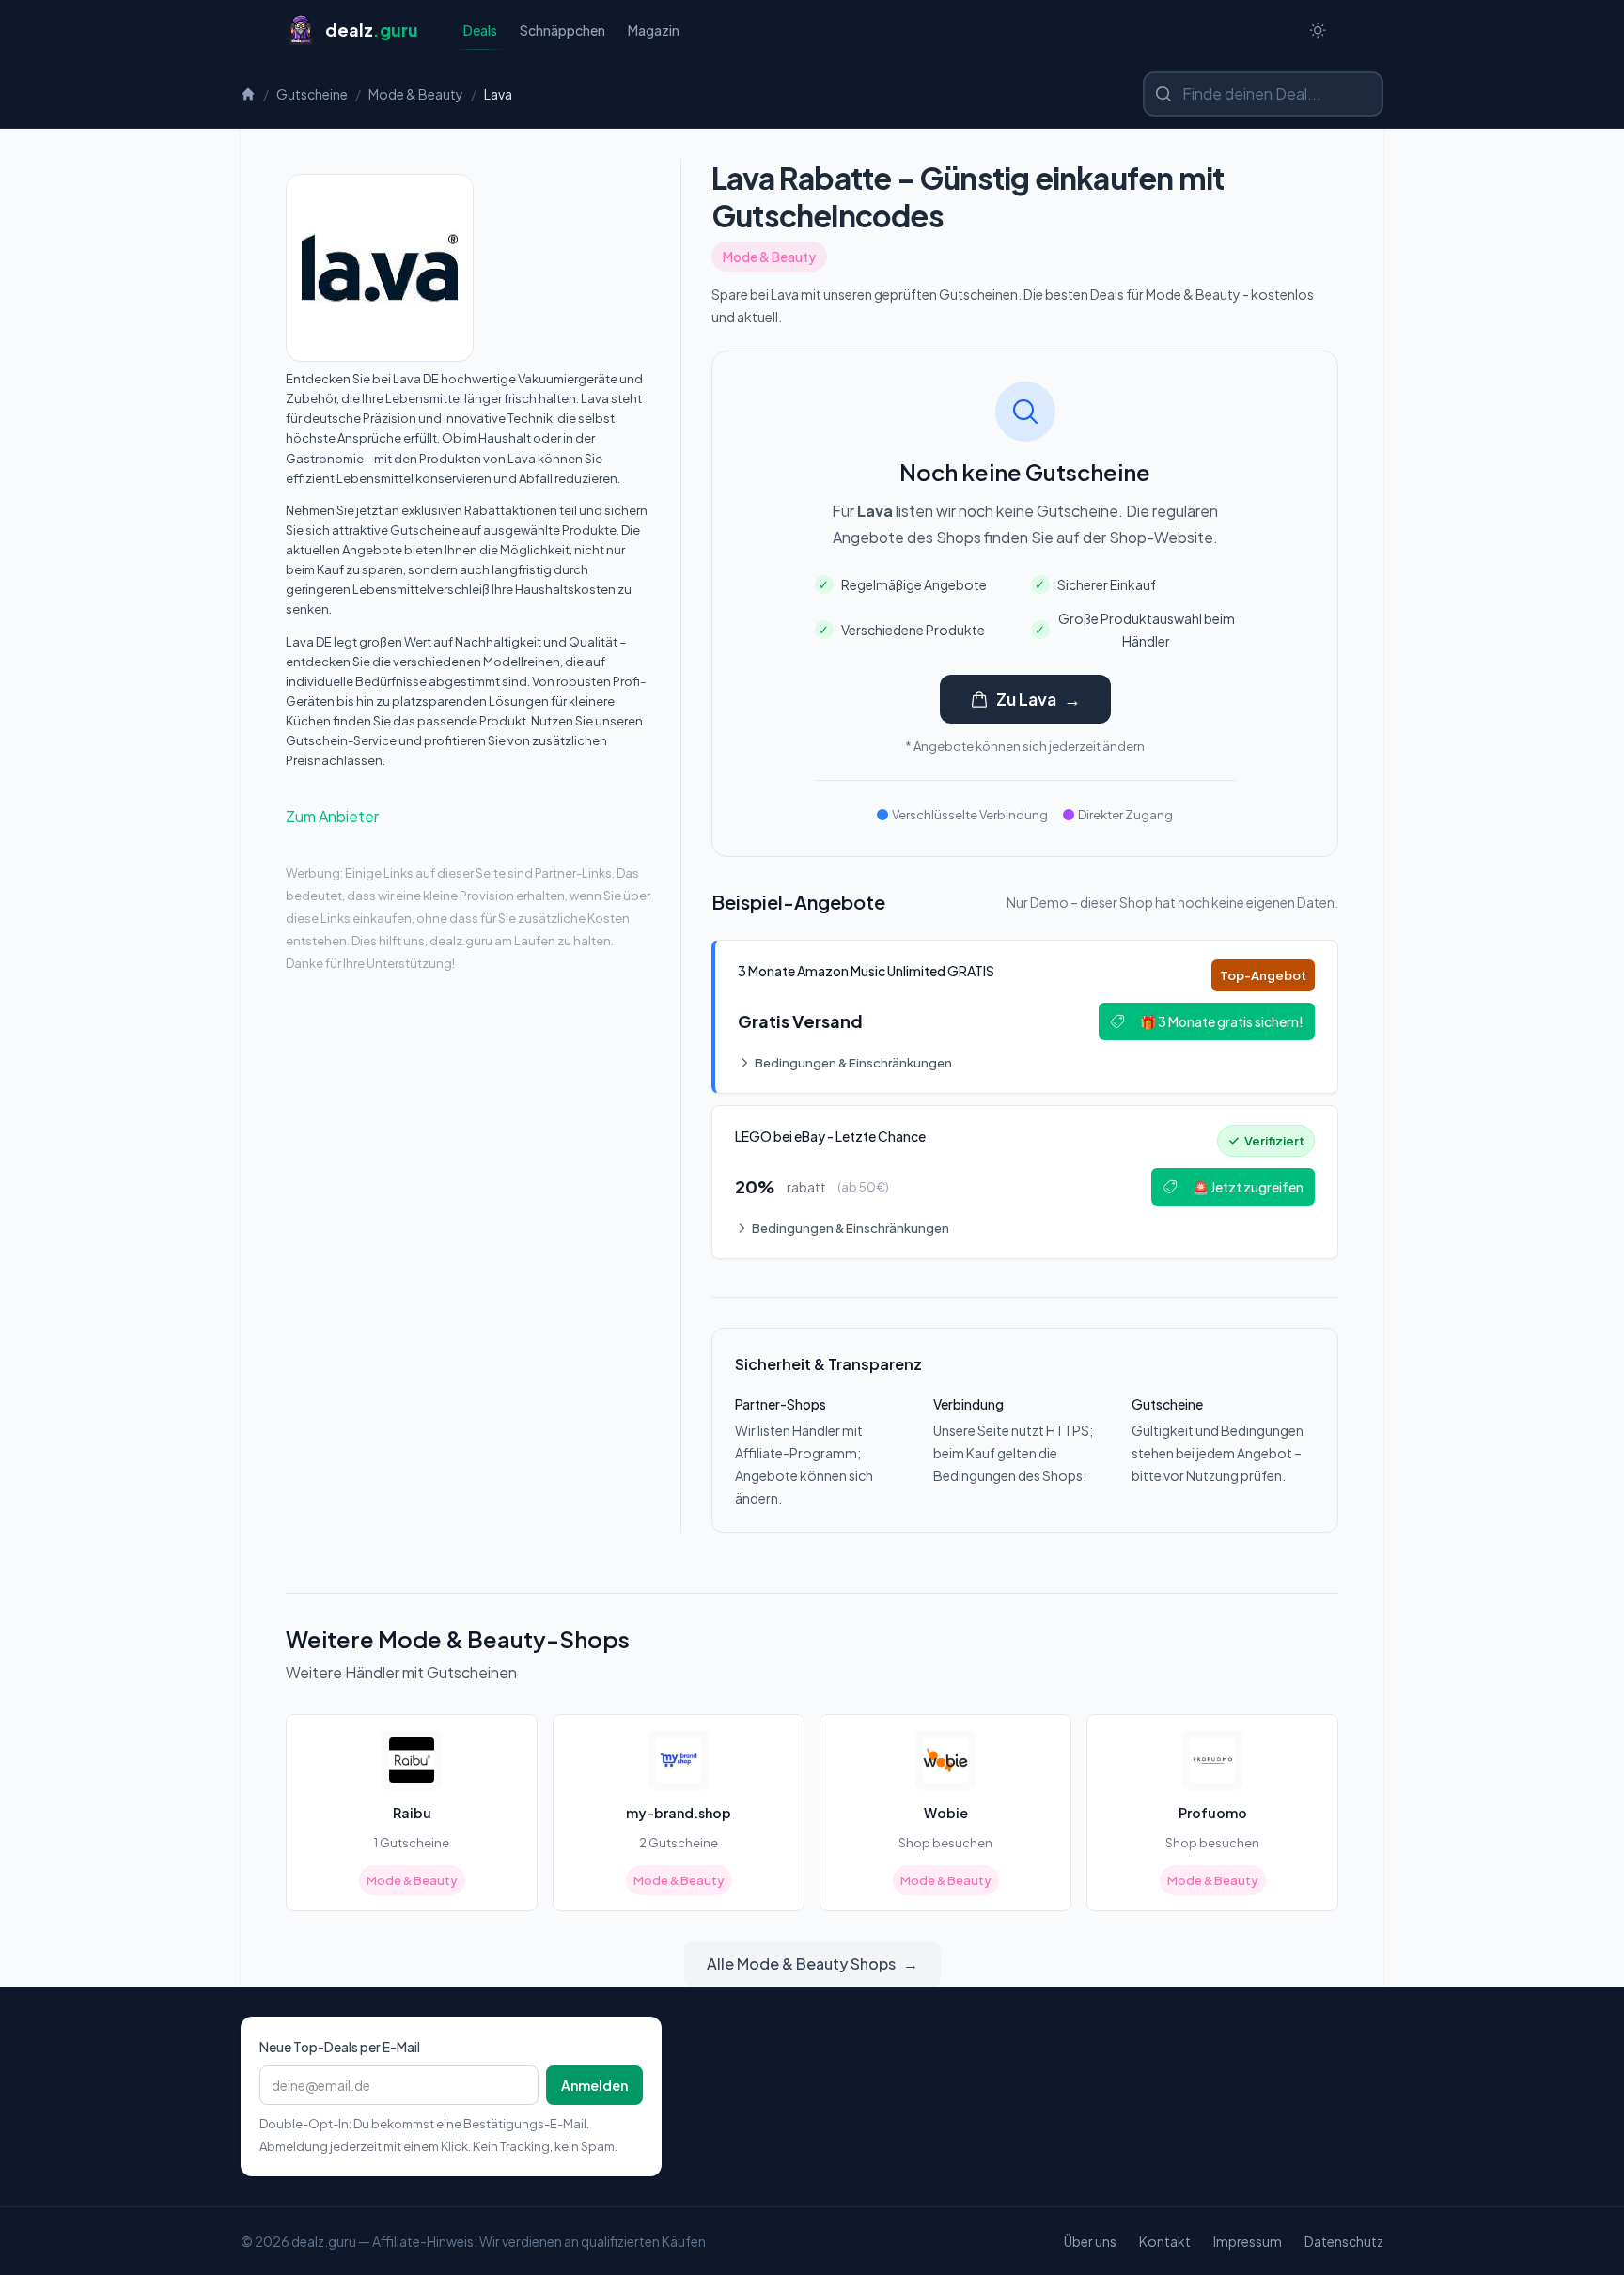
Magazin (654, 30)
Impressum (1248, 2241)
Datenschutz (1344, 2241)
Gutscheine (312, 94)
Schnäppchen (562, 30)
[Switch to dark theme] (1318, 30)
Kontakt (1165, 2241)
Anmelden (594, 2085)
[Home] (248, 94)
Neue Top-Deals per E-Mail (340, 2047)
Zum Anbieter (332, 816)
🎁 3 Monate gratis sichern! (1222, 1021)
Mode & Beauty (416, 94)
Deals (480, 30)
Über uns (1090, 2241)
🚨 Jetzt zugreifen (1248, 1187)
